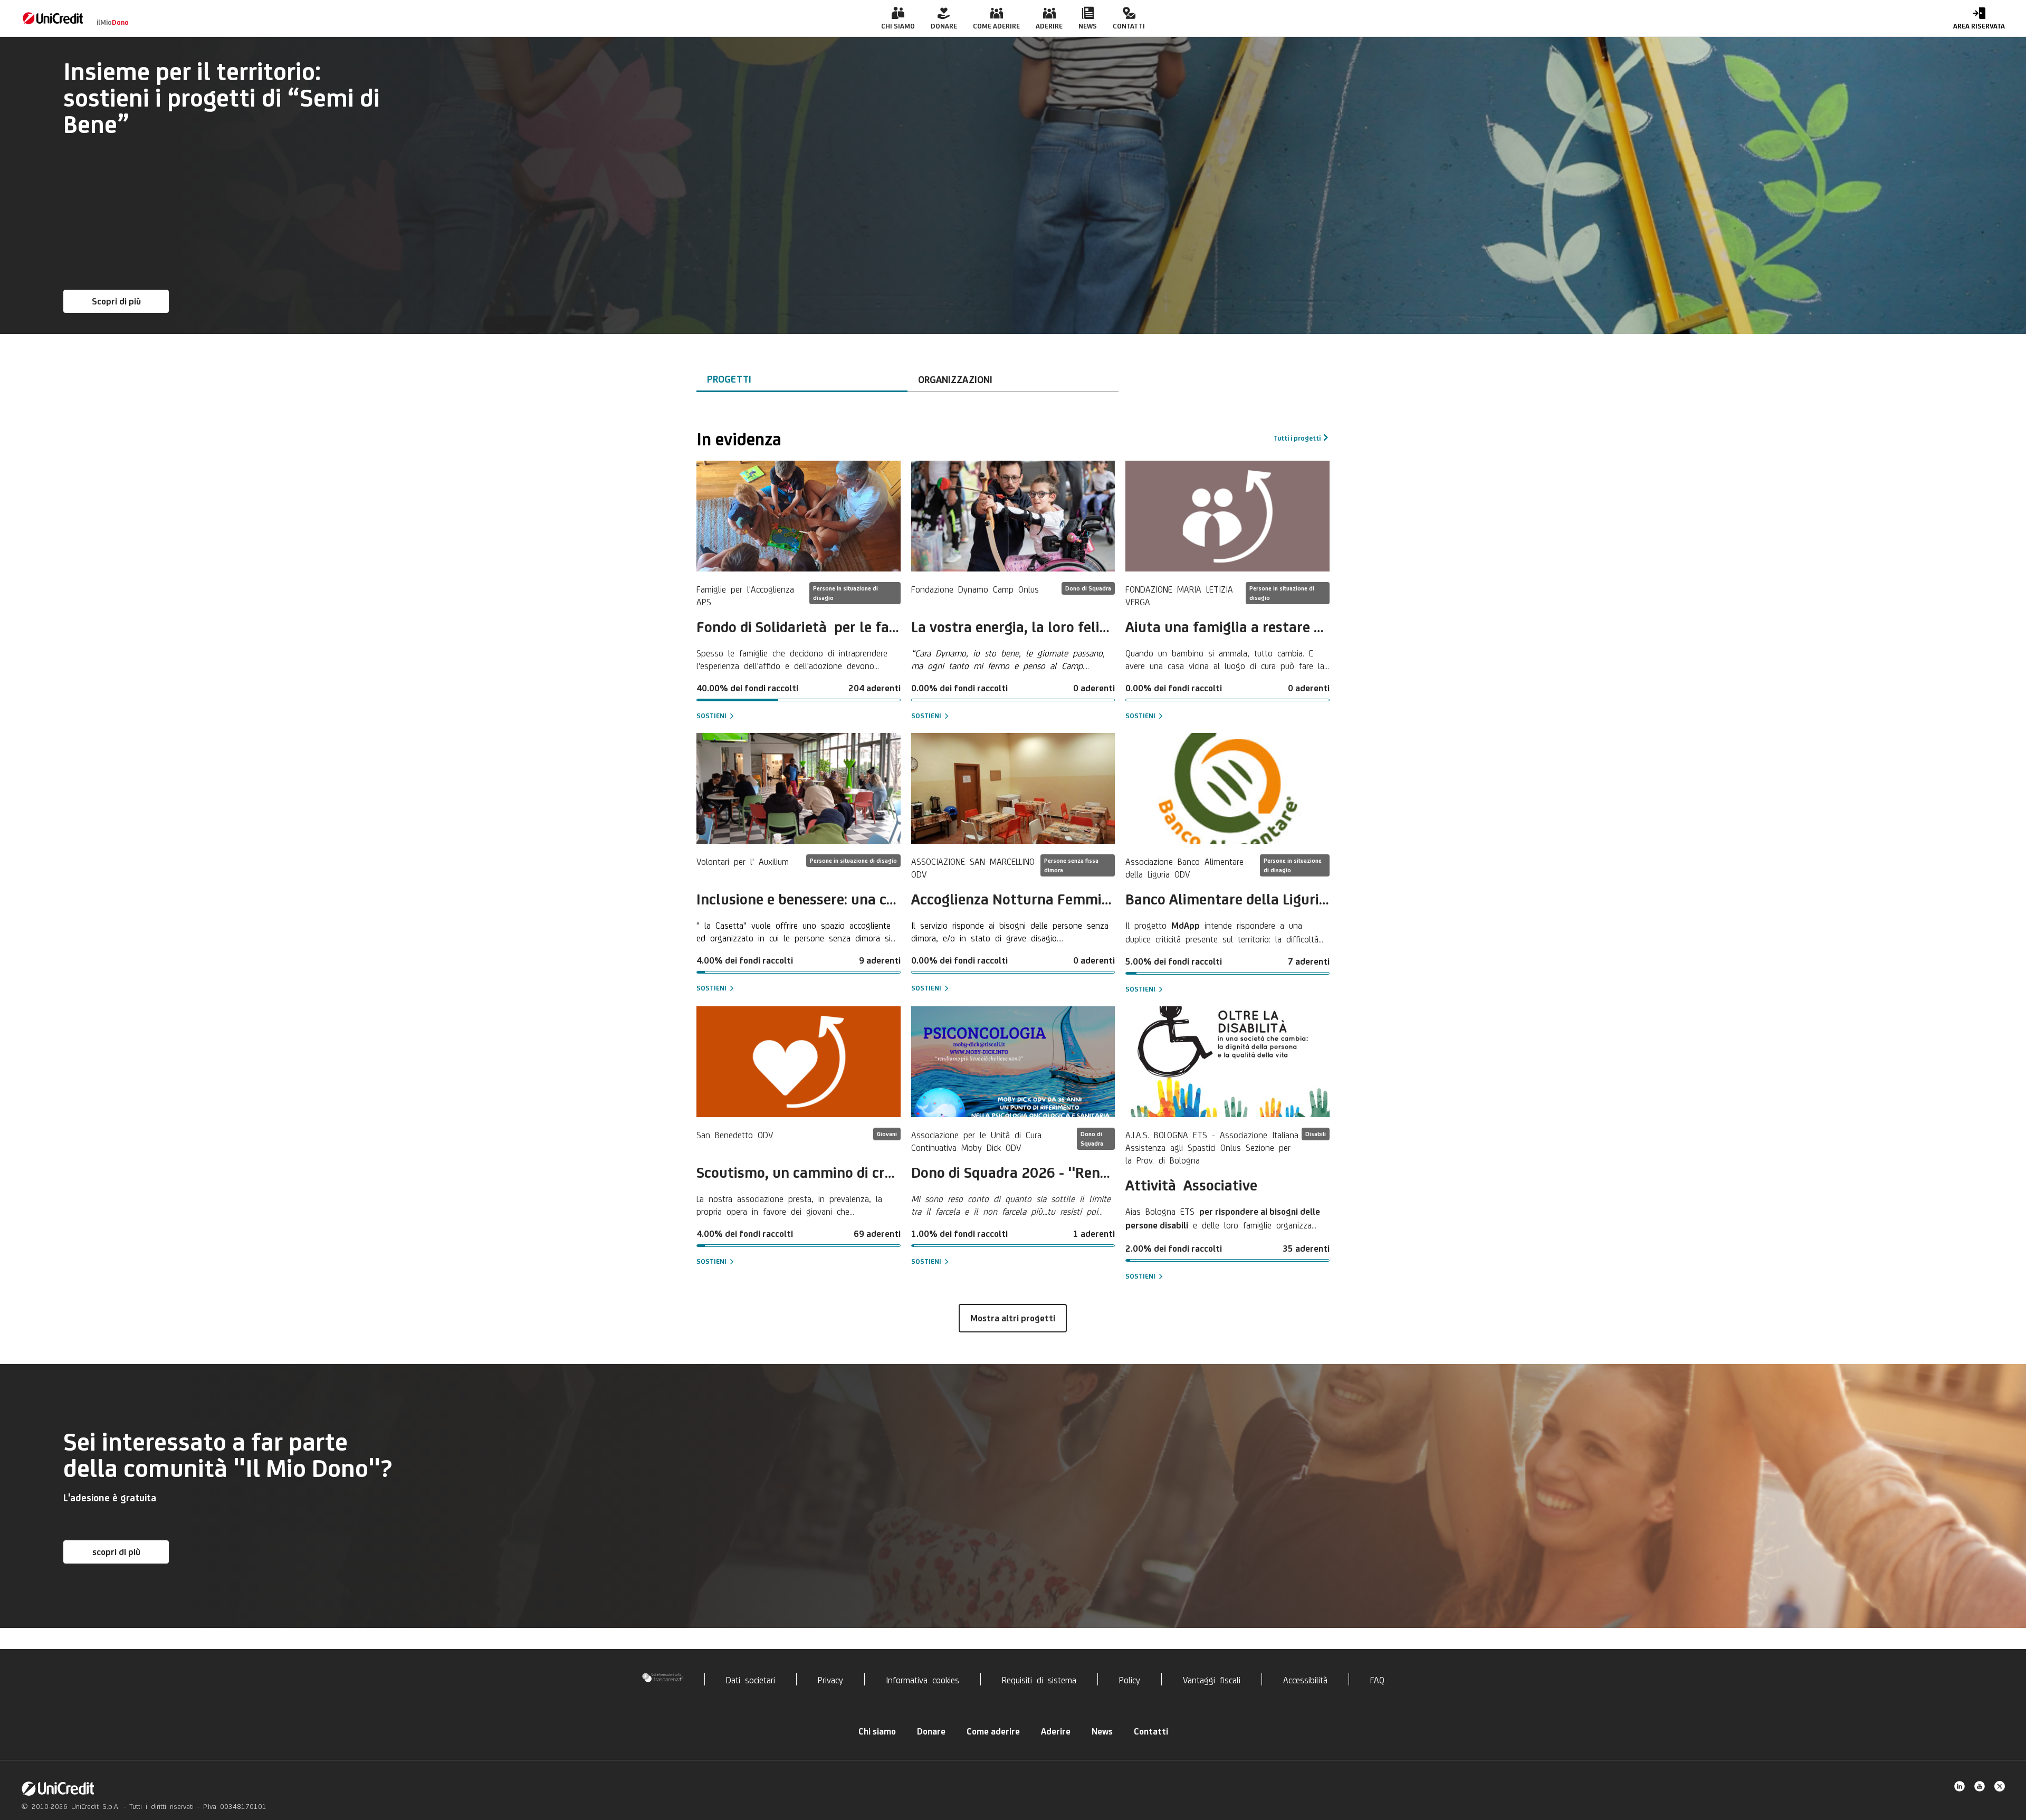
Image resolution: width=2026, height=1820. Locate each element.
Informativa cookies (923, 1679)
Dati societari (751, 1679)
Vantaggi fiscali (1212, 1679)
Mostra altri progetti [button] (1013, 1318)
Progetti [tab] (729, 379)
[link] (53, 18)
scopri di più (116, 1552)
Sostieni (711, 716)
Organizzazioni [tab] (955, 379)
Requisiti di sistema (1039, 1679)
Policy (1130, 1679)
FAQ (1377, 1679)
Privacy (830, 1679)
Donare (931, 1731)
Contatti (1151, 1731)
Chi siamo (877, 1731)
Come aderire (993, 1731)
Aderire (1056, 1731)
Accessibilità (1305, 1679)
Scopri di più (116, 301)
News (1102, 1731)
